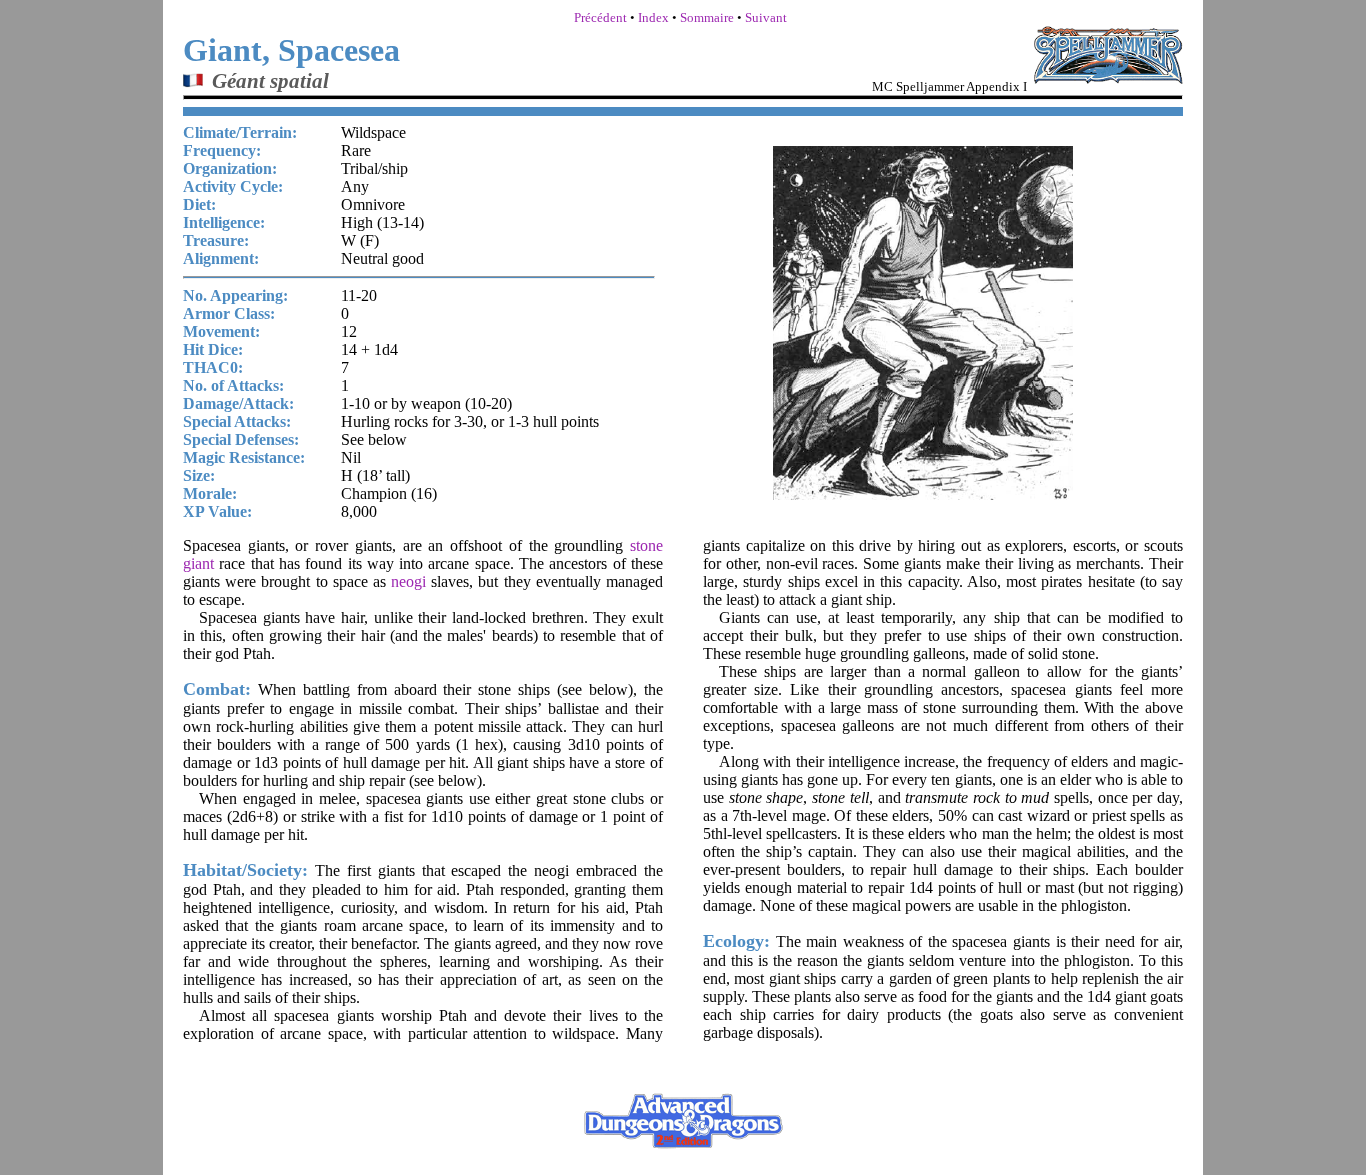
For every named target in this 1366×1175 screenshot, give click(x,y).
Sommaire (707, 17)
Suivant (766, 17)
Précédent (600, 17)
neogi (408, 581)
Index (653, 17)
